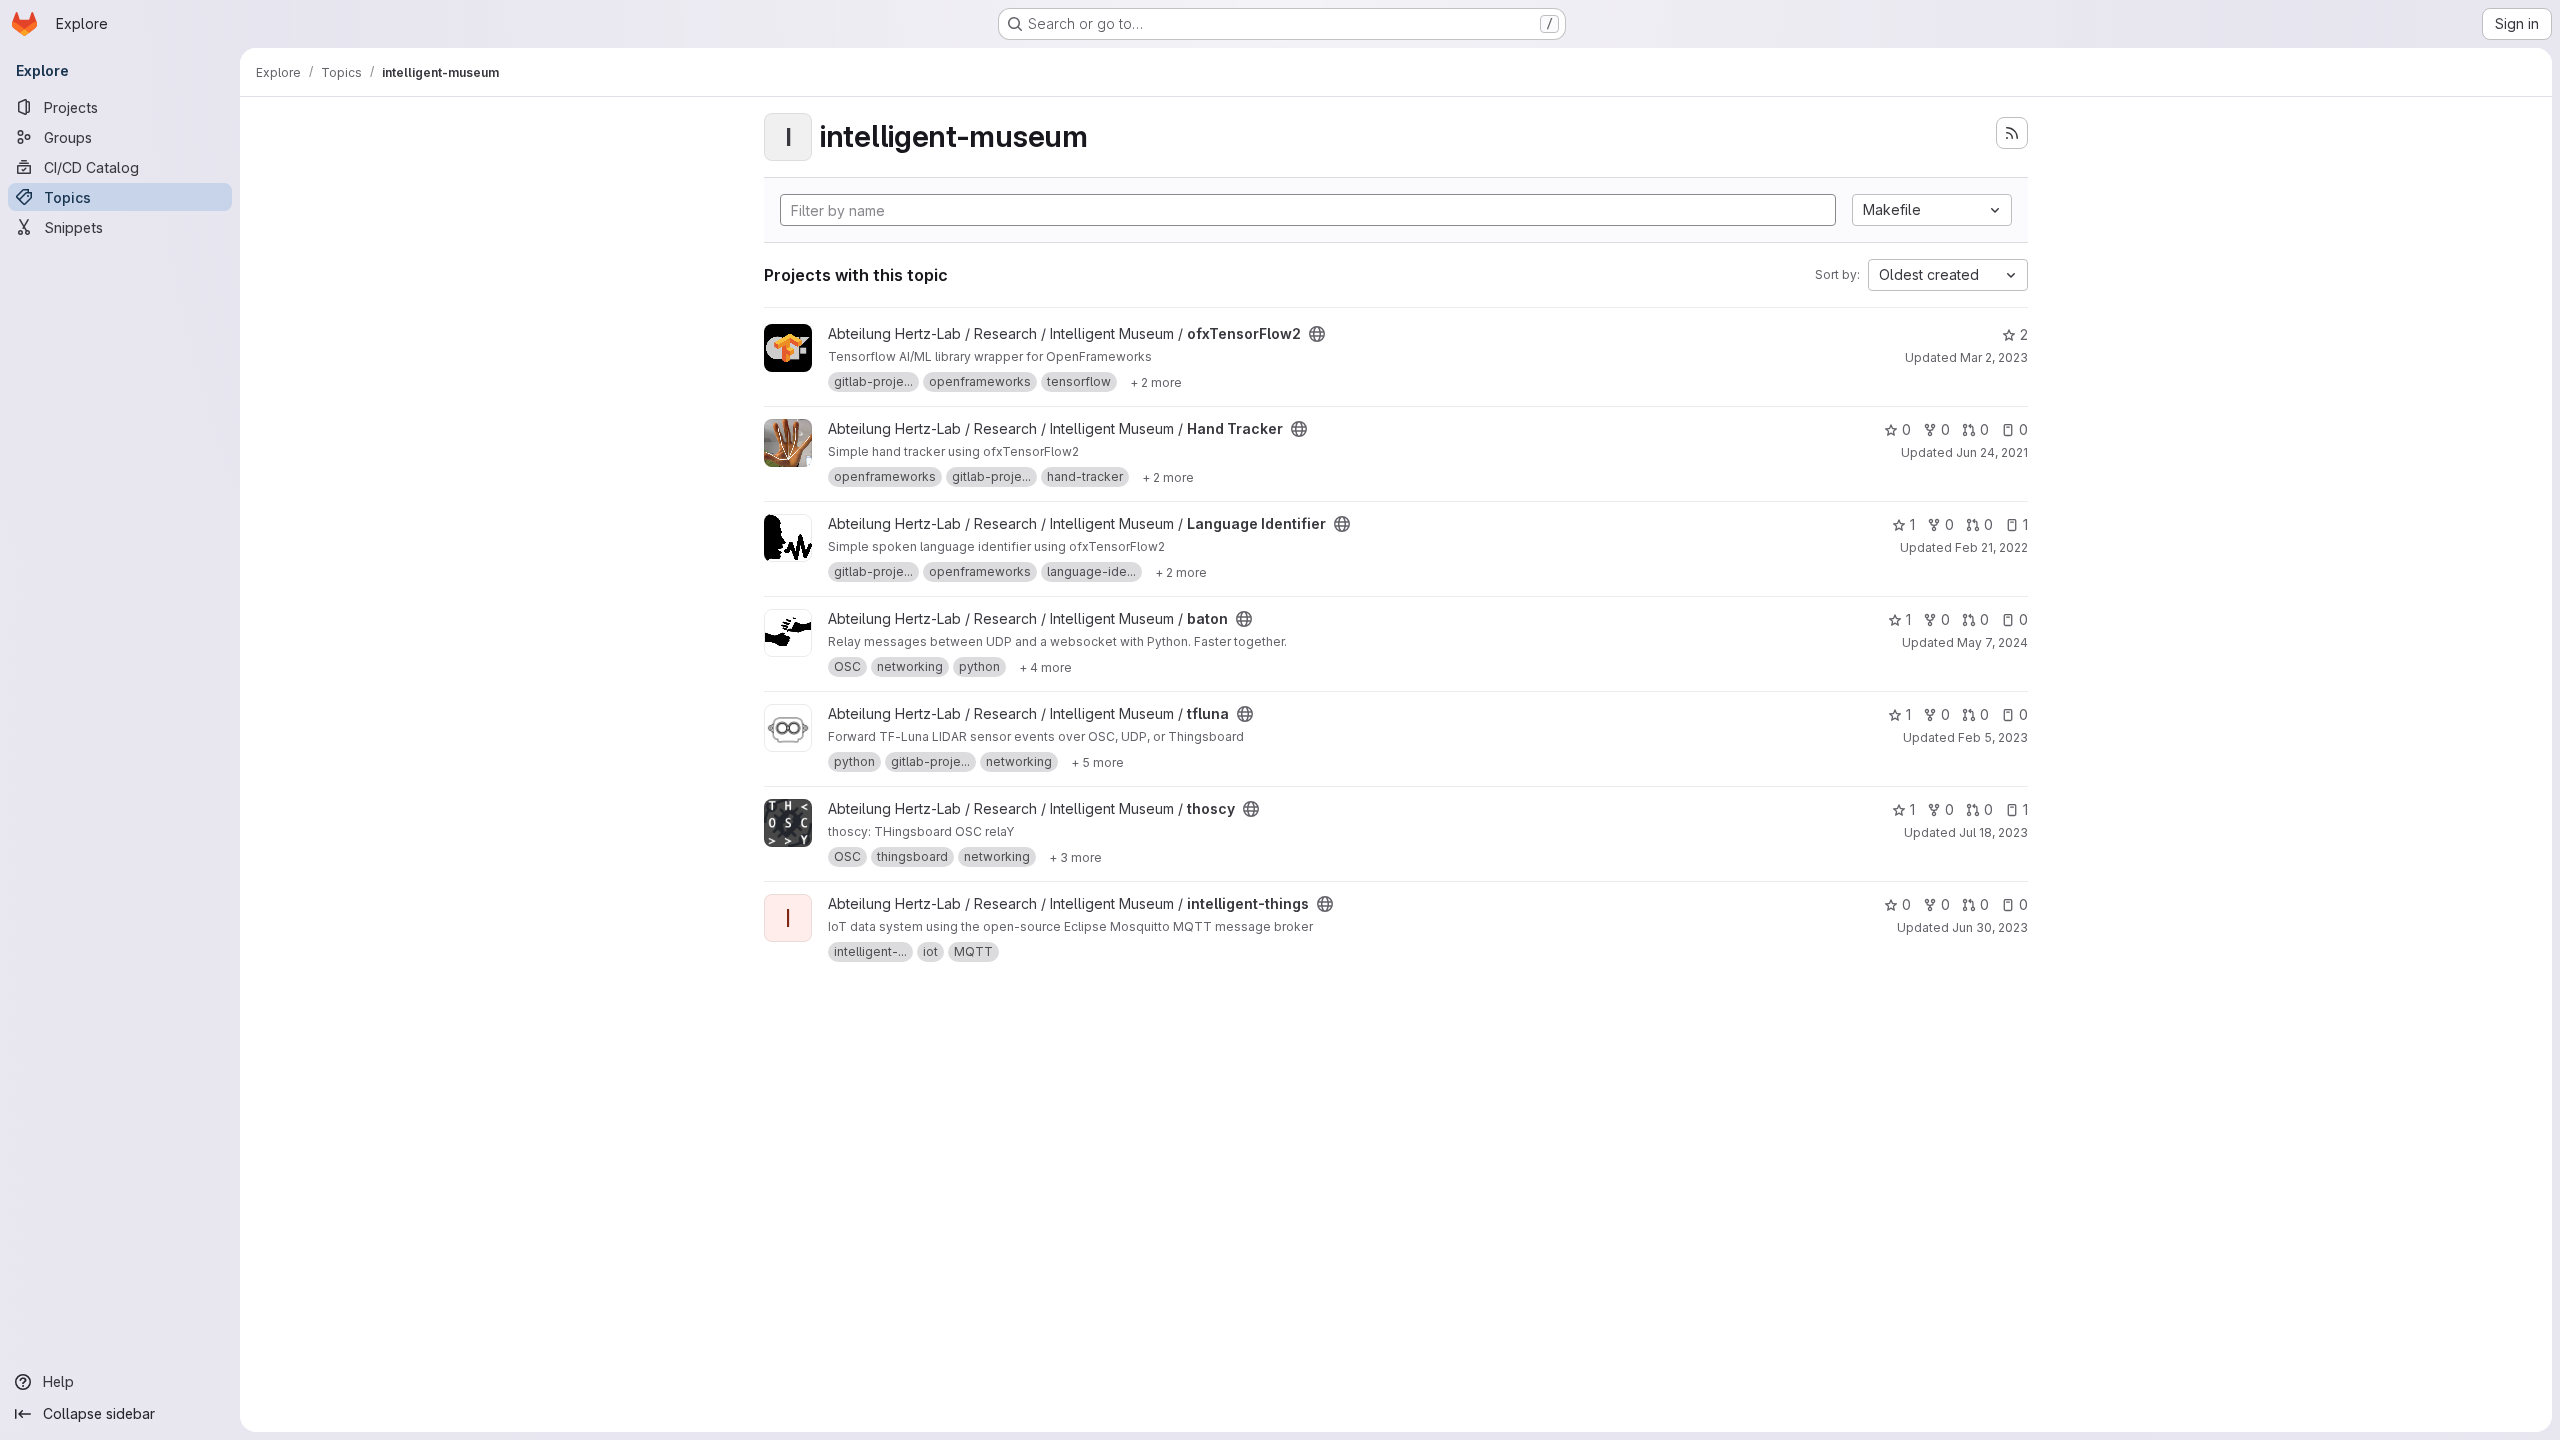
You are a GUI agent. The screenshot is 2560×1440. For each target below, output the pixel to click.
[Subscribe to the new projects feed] (2012, 133)
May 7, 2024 (1992, 642)
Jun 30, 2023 (1990, 927)
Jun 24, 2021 (1992, 452)
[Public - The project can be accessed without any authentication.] (1317, 334)
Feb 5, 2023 (1993, 737)
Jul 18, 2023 (1993, 832)
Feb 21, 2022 (1991, 547)
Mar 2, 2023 (1994, 357)
